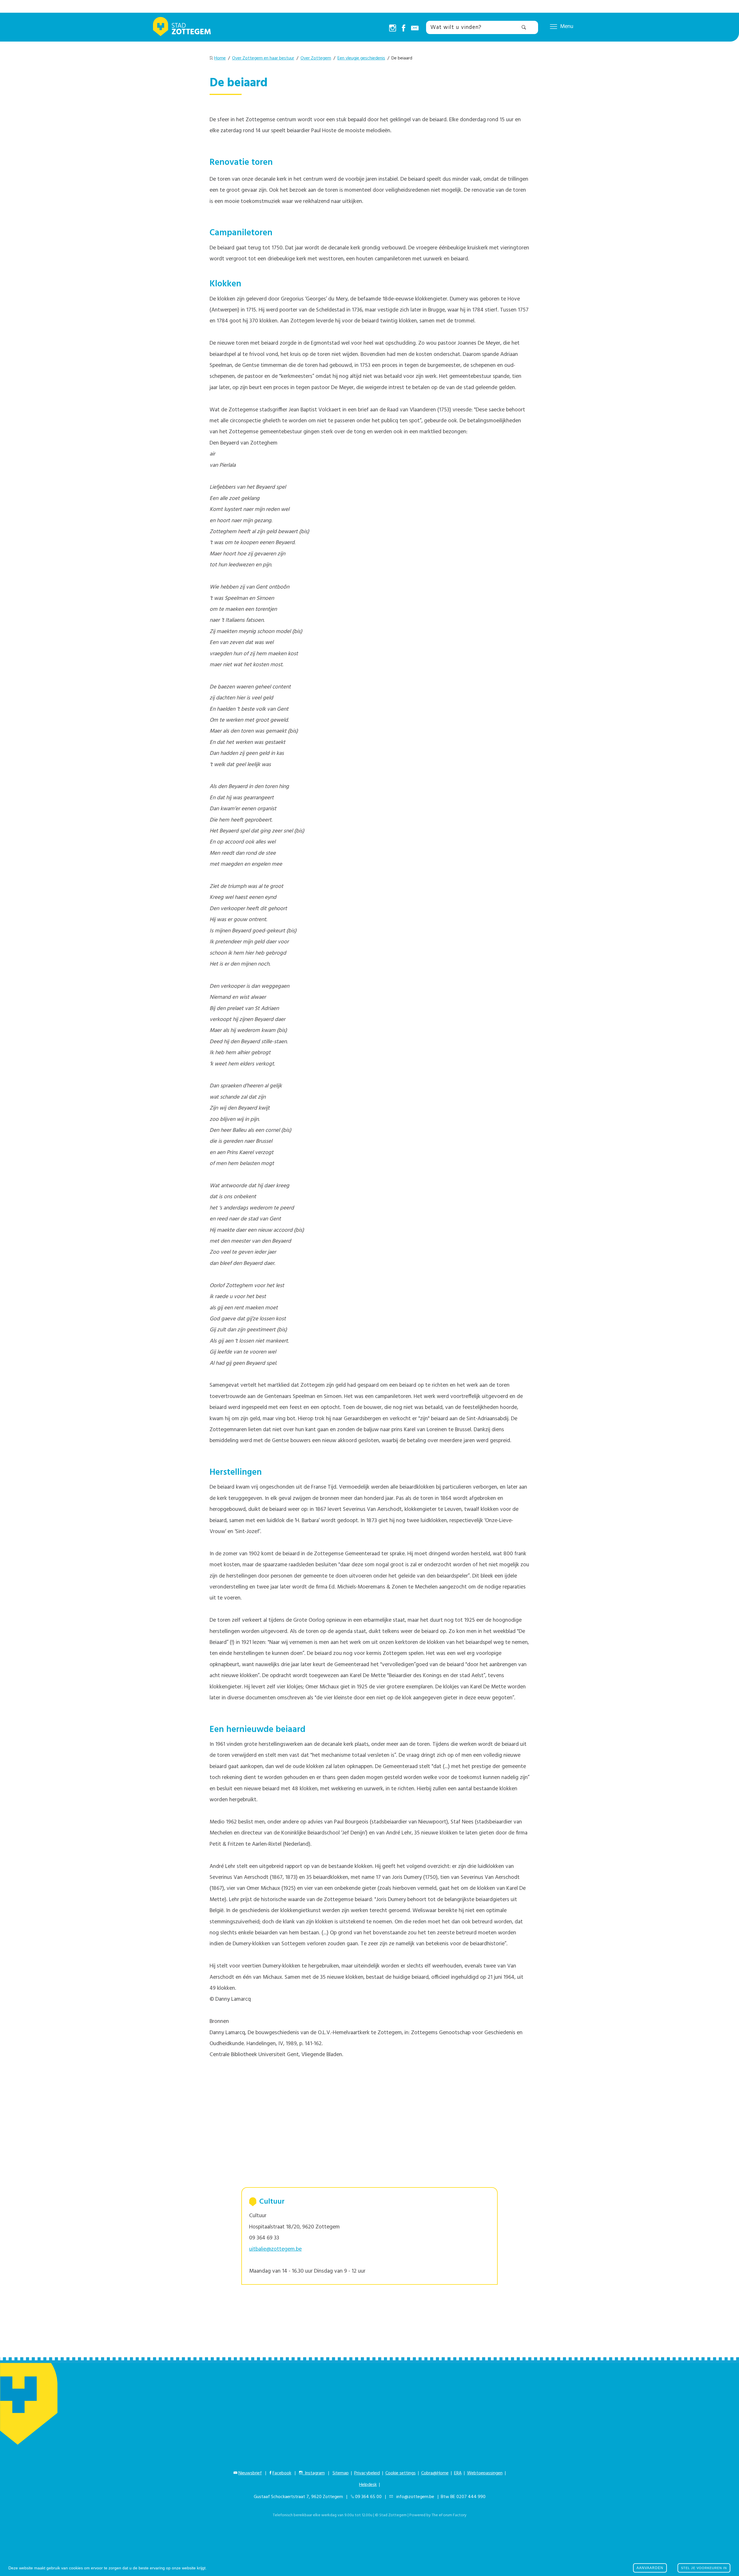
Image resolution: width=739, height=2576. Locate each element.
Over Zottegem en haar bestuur (263, 58)
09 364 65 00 (368, 2497)
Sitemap (341, 2473)
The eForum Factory (449, 2515)
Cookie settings (401, 2473)
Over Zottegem (316, 58)
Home (220, 58)
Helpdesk (368, 2485)
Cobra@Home (435, 2473)
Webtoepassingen (485, 2473)
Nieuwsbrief (250, 2473)
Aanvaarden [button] (650, 2568)
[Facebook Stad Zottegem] (404, 29)
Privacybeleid (367, 2473)
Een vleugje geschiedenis (361, 58)
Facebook (282, 2473)
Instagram (314, 2473)
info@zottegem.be (414, 2497)
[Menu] (554, 26)
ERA (458, 2473)
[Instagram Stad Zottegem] (393, 29)
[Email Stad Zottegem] (415, 29)
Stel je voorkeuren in (704, 2568)
